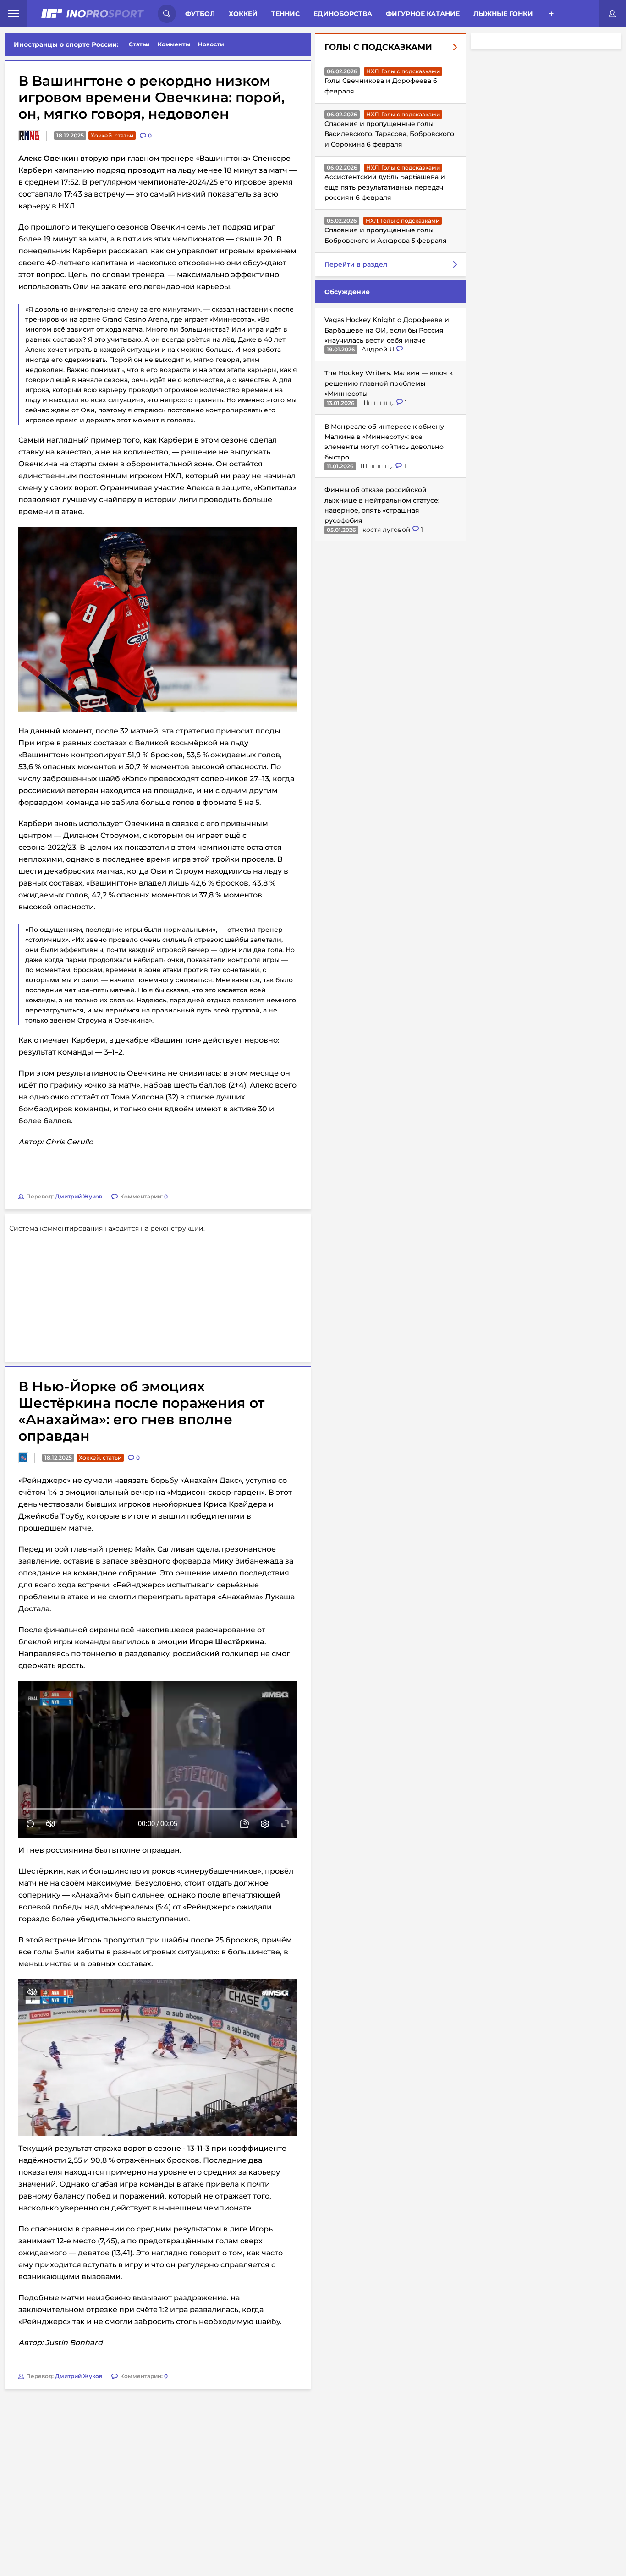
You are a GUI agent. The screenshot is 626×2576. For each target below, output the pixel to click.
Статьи (139, 44)
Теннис (286, 14)
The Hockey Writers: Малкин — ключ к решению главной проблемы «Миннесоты (389, 383)
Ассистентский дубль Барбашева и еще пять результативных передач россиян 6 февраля (385, 187)
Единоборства (343, 14)
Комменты (174, 44)
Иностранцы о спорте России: (66, 44)
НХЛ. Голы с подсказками (403, 71)
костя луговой (387, 529)
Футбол (200, 14)
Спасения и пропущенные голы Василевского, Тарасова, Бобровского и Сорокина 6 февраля (389, 134)
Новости (211, 44)
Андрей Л (379, 349)
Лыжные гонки (503, 14)
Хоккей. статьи (112, 135)
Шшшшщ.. (379, 402)
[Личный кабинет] (612, 14)
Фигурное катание (423, 14)
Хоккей (243, 14)
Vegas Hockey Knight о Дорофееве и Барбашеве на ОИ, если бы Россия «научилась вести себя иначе (387, 330)
